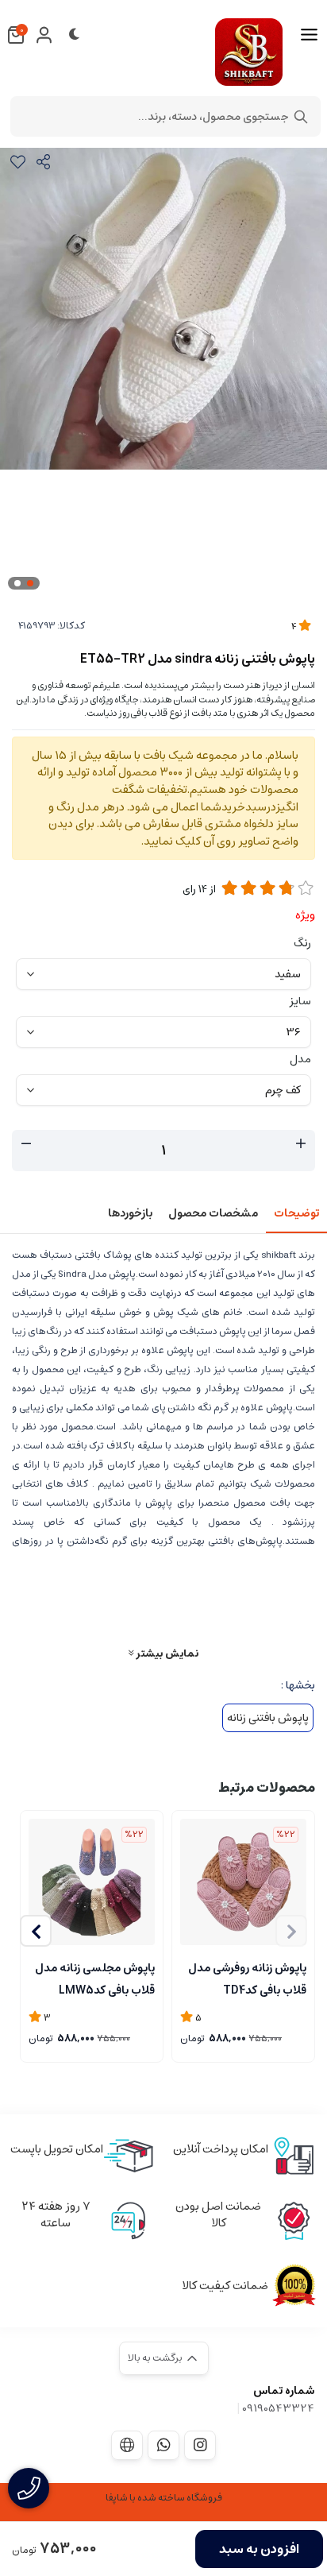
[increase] (301, 1144)
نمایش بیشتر (166, 1653)
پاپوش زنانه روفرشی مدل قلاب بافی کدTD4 (247, 1978)
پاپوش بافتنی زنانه (268, 1718)
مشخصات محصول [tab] (213, 1213)
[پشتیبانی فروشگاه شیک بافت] (163, 2445)
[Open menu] (309, 35)
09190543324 (278, 2408)
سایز (300, 1001)
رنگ (302, 943)
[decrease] (26, 1144)
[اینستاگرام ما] (200, 2445)
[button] (36, 1931)
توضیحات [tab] (296, 1213)
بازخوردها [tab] (130, 1213)
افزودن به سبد (259, 2549)
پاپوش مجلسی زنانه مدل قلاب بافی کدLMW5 (95, 1978)
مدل (300, 1059)
